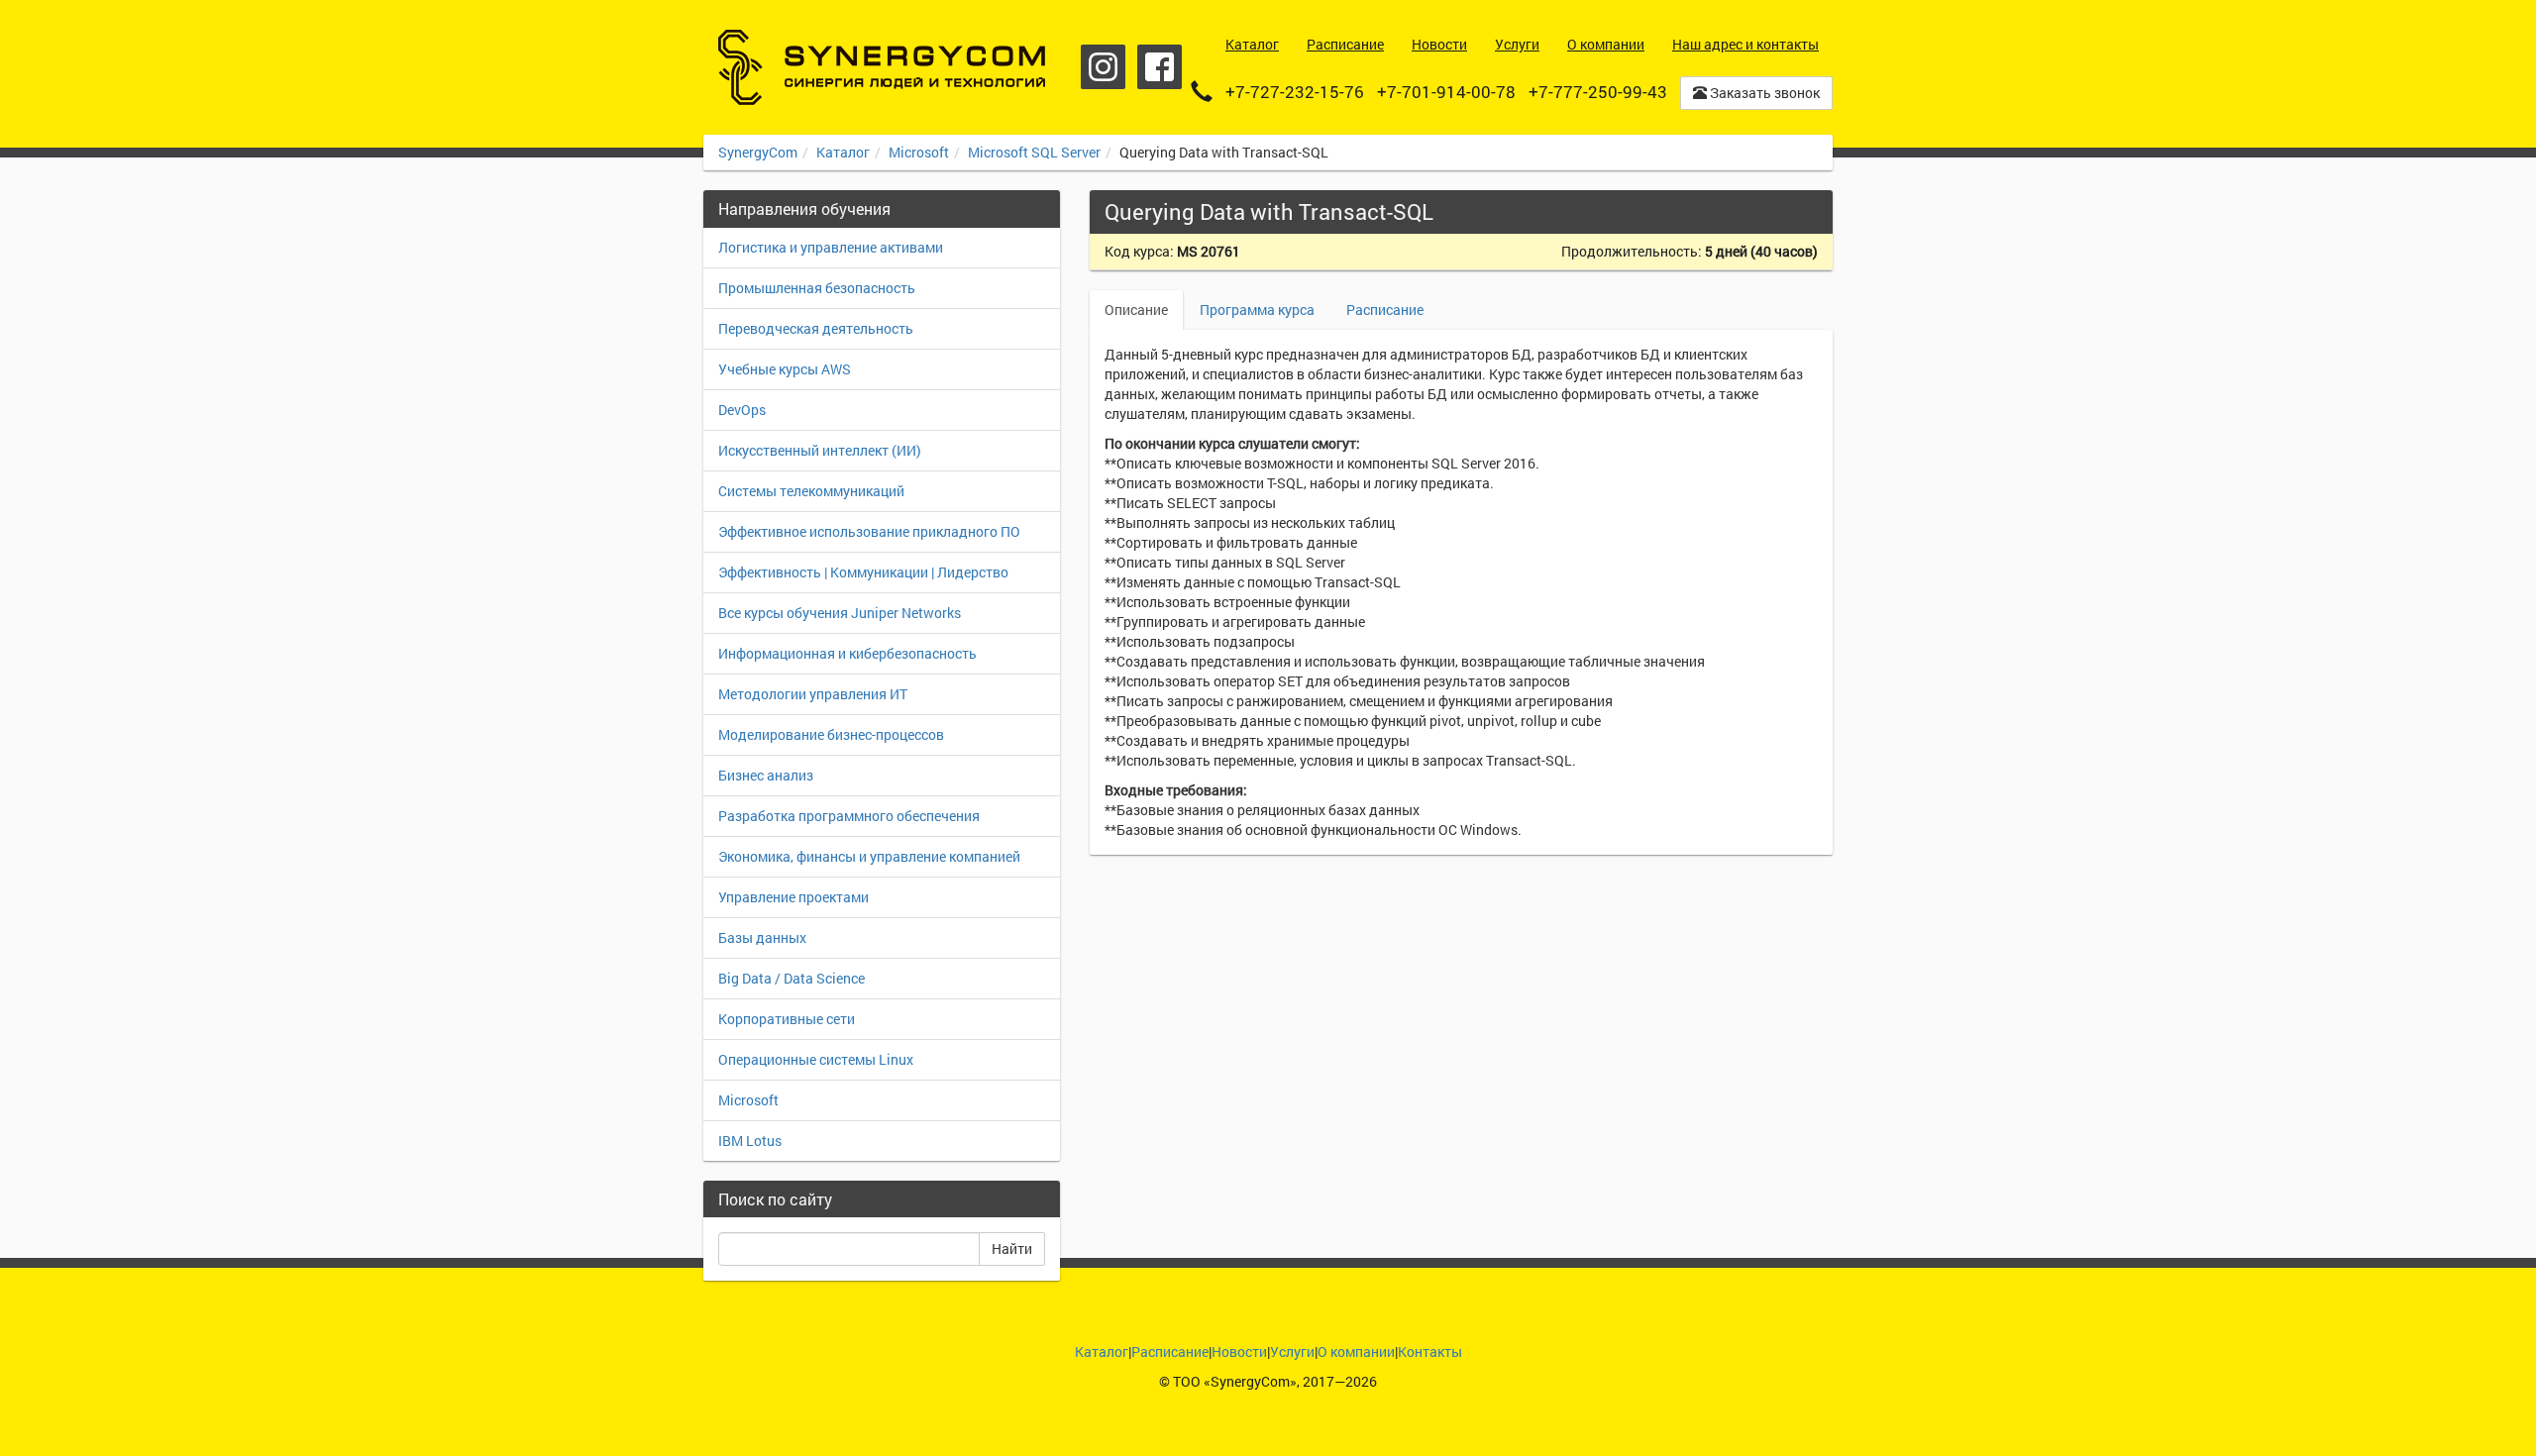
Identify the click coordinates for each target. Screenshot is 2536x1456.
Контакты (1430, 1352)
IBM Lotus (750, 1141)
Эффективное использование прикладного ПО (869, 531)
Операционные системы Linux (816, 1059)
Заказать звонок (1763, 93)
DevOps (742, 410)
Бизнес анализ (766, 775)
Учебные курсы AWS (785, 369)
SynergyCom (758, 152)
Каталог (843, 152)
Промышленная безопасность (817, 288)
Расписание (1385, 310)
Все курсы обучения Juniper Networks (840, 613)
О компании (1356, 1352)
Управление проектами (793, 897)
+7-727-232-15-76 (1295, 92)
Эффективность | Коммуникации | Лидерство (863, 572)
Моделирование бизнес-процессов (831, 734)
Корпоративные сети (787, 1019)
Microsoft (919, 152)
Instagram (1103, 67)
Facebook (1160, 67)
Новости (1239, 1352)
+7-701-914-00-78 (1446, 92)
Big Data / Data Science (792, 978)
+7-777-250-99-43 (1598, 92)
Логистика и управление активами (831, 247)
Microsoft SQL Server (1034, 152)
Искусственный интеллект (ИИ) (820, 450)
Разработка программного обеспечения (849, 816)
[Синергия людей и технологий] (882, 67)
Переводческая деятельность (816, 328)
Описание (1136, 310)
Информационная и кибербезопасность (847, 653)
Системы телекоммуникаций (811, 491)
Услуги (1292, 1352)
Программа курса (1257, 310)
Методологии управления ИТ (813, 694)
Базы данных (762, 937)
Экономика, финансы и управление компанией (869, 856)
